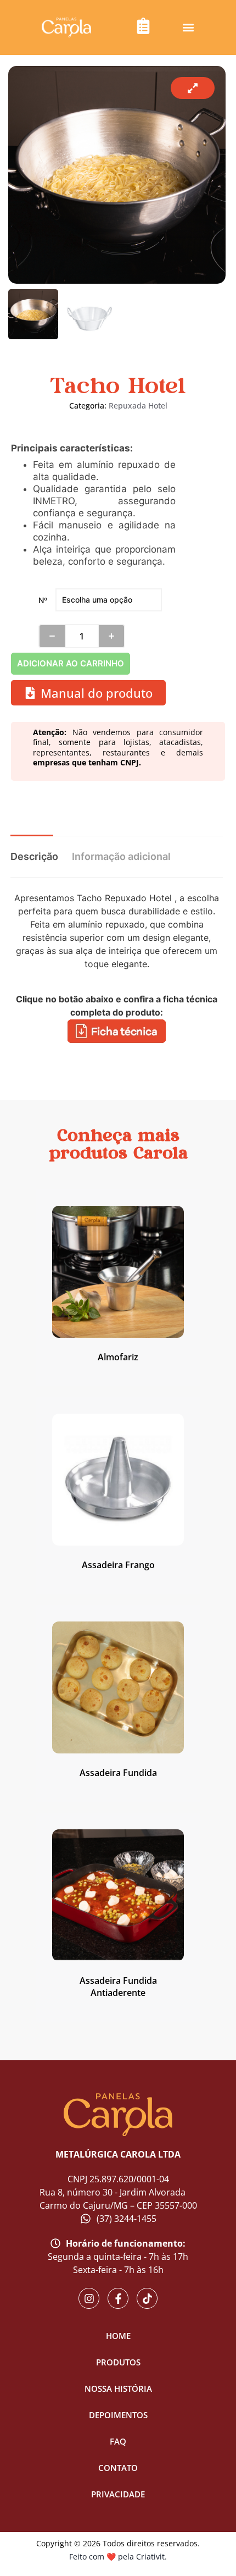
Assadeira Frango (118, 1565)
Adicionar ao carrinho (71, 663)
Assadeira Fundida (118, 1773)
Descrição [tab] (34, 856)
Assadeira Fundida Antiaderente (118, 1987)
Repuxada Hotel (138, 406)
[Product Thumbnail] (193, 88)
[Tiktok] (147, 2298)
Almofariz (118, 1357)
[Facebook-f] (118, 2298)
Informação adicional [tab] (121, 856)
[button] (189, 28)
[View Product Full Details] (118, 1334)
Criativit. (151, 2556)
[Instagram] (89, 2298)
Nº (43, 600)
